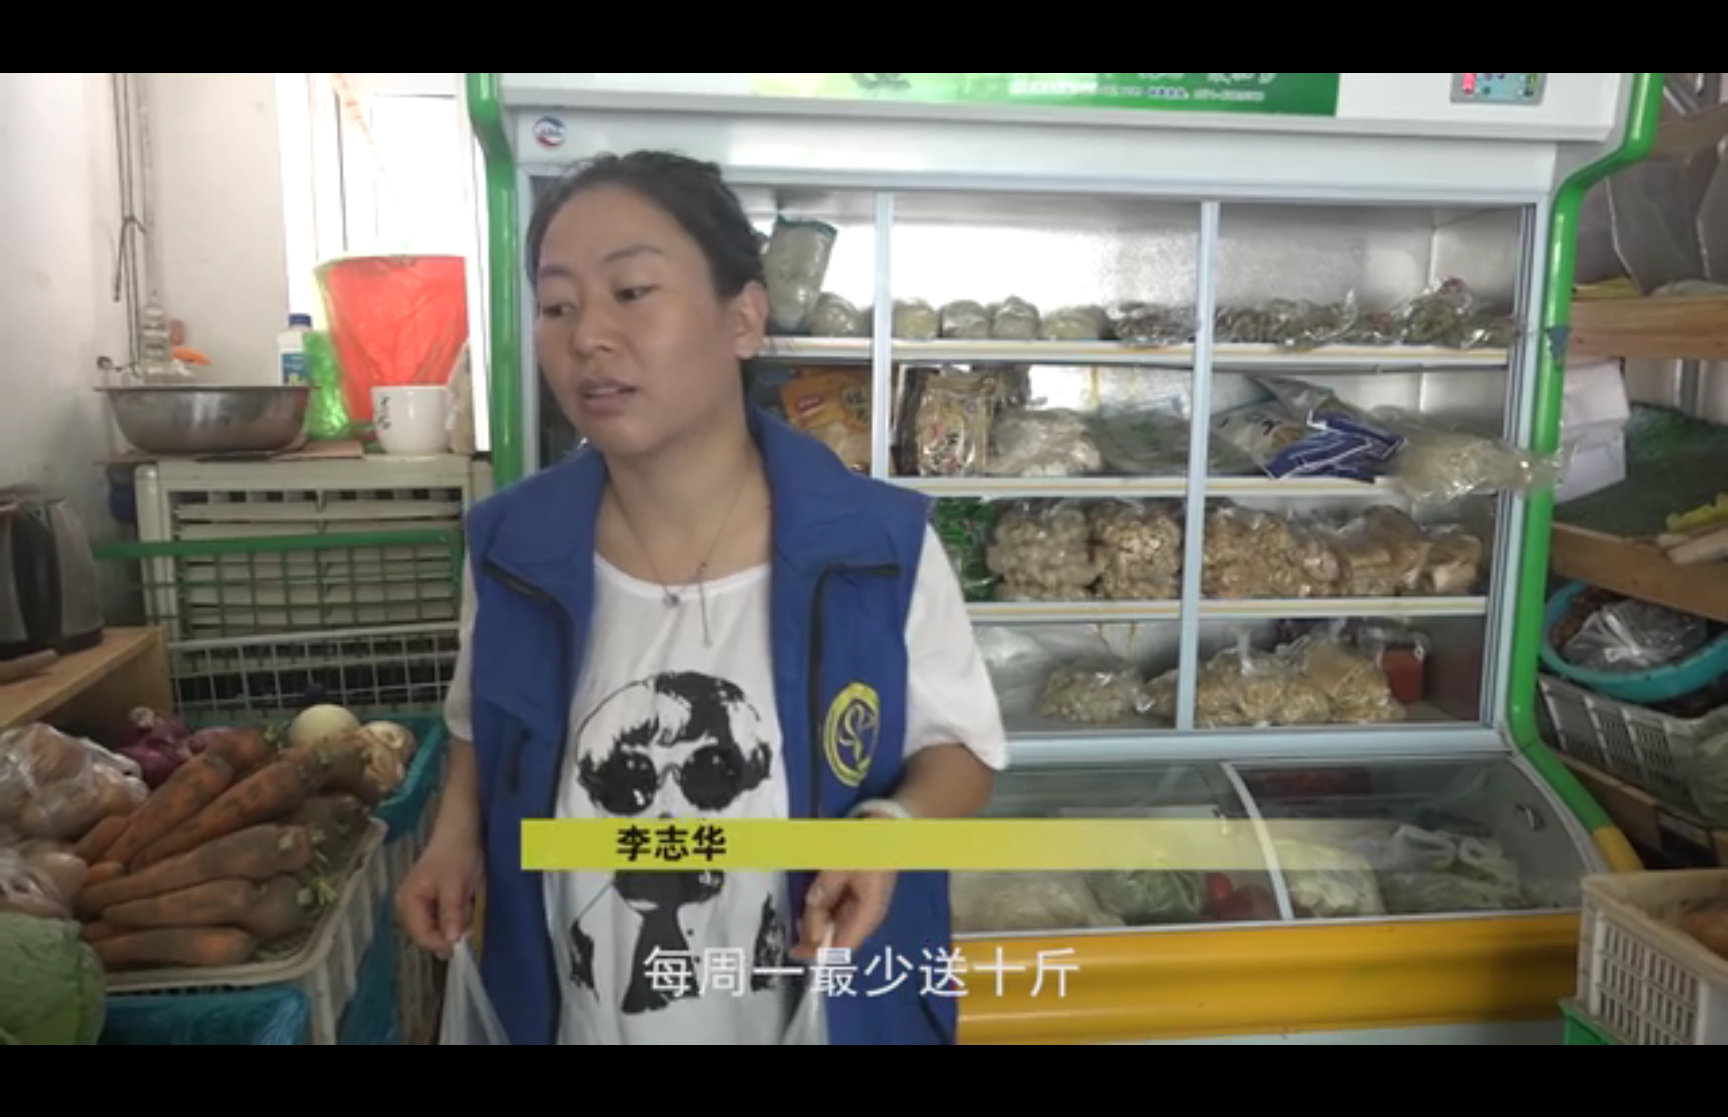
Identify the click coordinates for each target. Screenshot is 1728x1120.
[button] (16, 1100)
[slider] (1657, 1098)
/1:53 (78, 1098)
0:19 (51, 1098)
